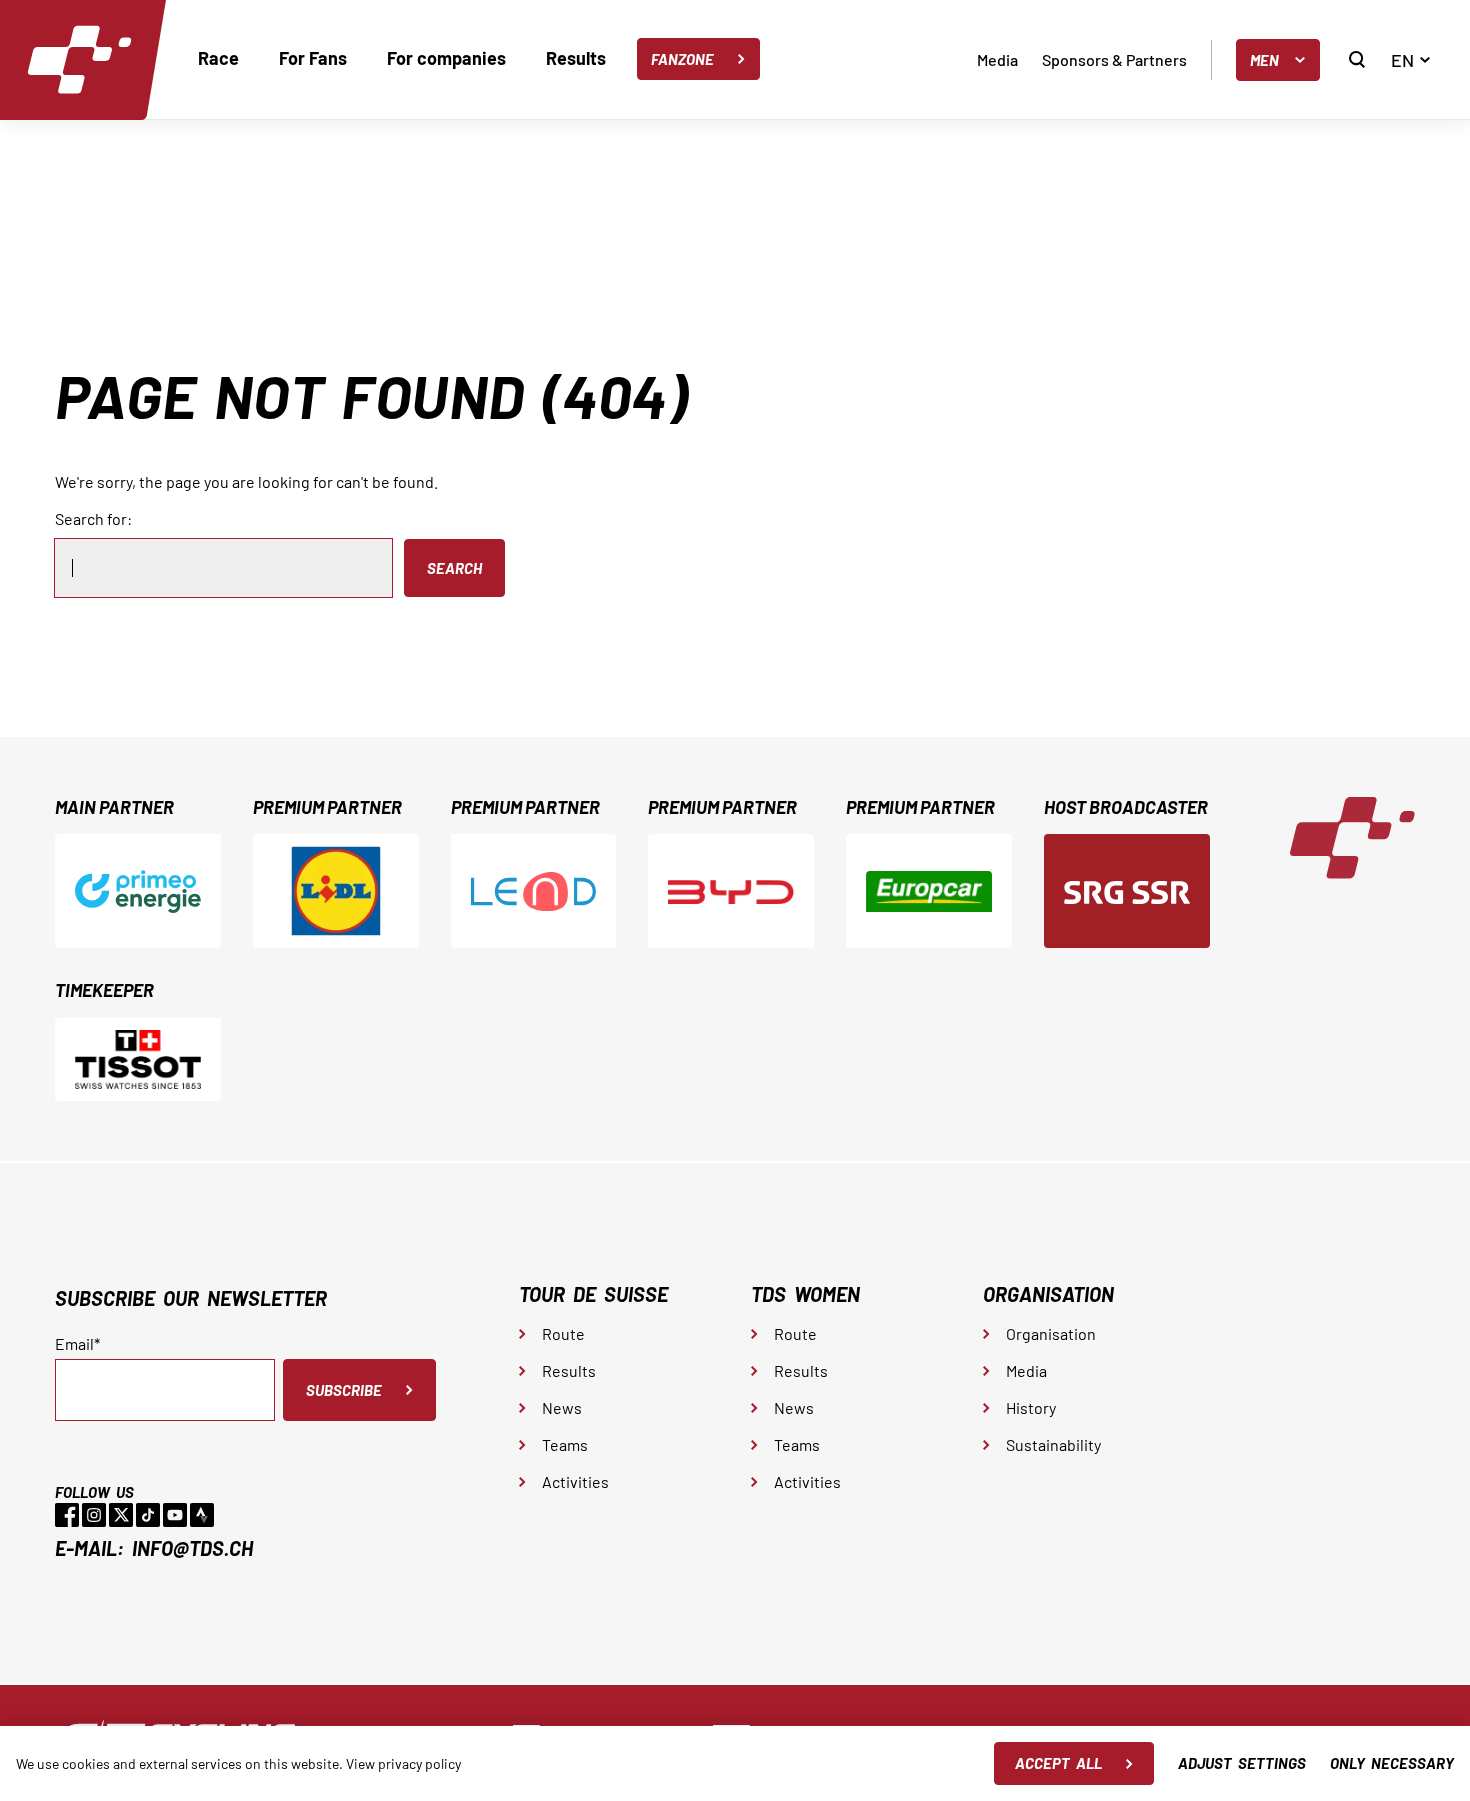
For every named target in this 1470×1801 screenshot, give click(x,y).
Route (563, 1333)
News (562, 1407)
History (1031, 1407)
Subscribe (344, 1390)
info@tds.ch (192, 1548)
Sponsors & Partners (1114, 59)
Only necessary (1392, 1763)
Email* (77, 1344)
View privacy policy (403, 1763)
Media (997, 59)
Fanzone (682, 59)
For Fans (313, 58)
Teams (565, 1444)
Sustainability (1053, 1444)
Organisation (1051, 1333)
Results (576, 58)
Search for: (93, 518)
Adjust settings (1242, 1763)
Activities (575, 1481)
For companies (446, 58)
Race (218, 58)
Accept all (1058, 1763)
